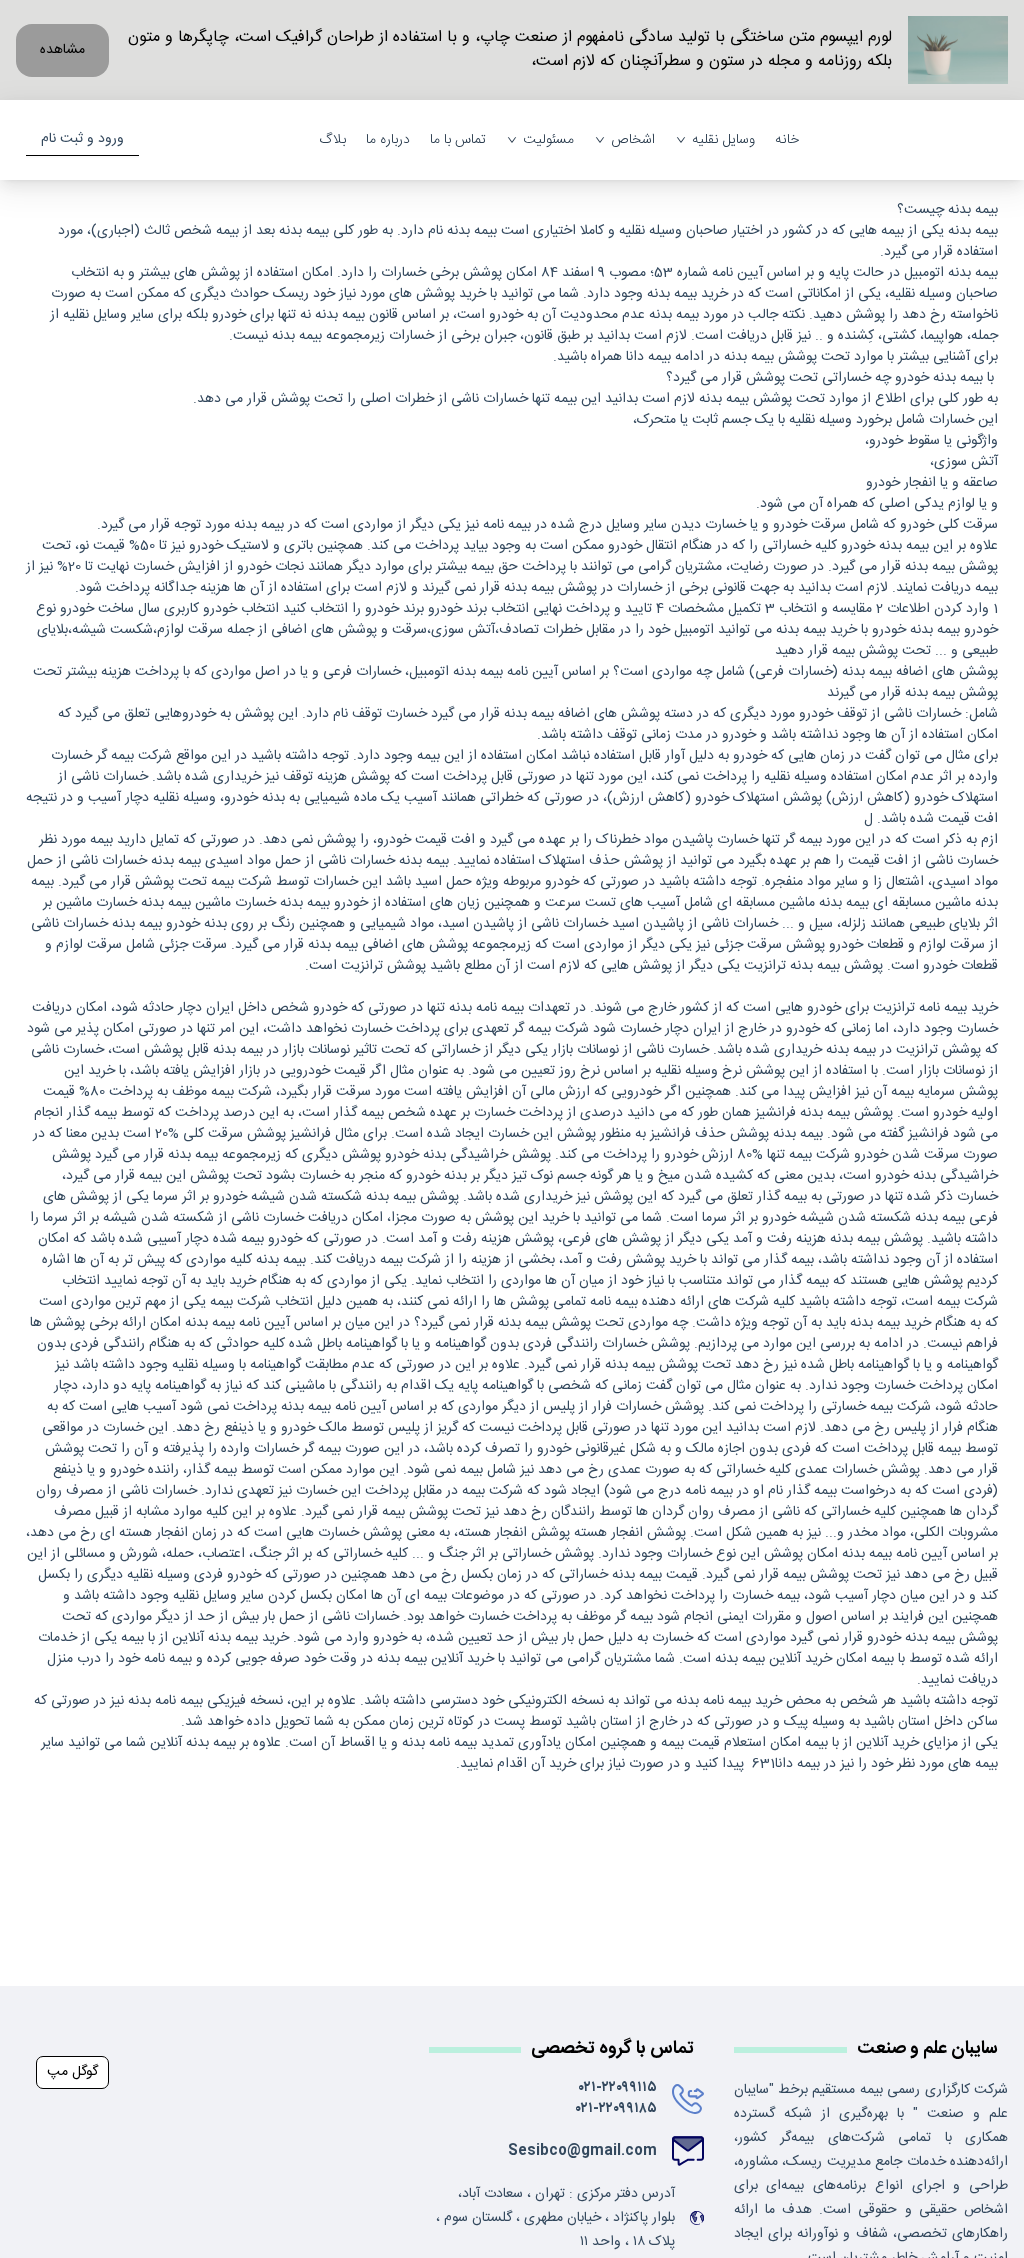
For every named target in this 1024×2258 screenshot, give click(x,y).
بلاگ (332, 140)
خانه (787, 140)
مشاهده (62, 50)
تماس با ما (458, 140)
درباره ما (388, 140)
